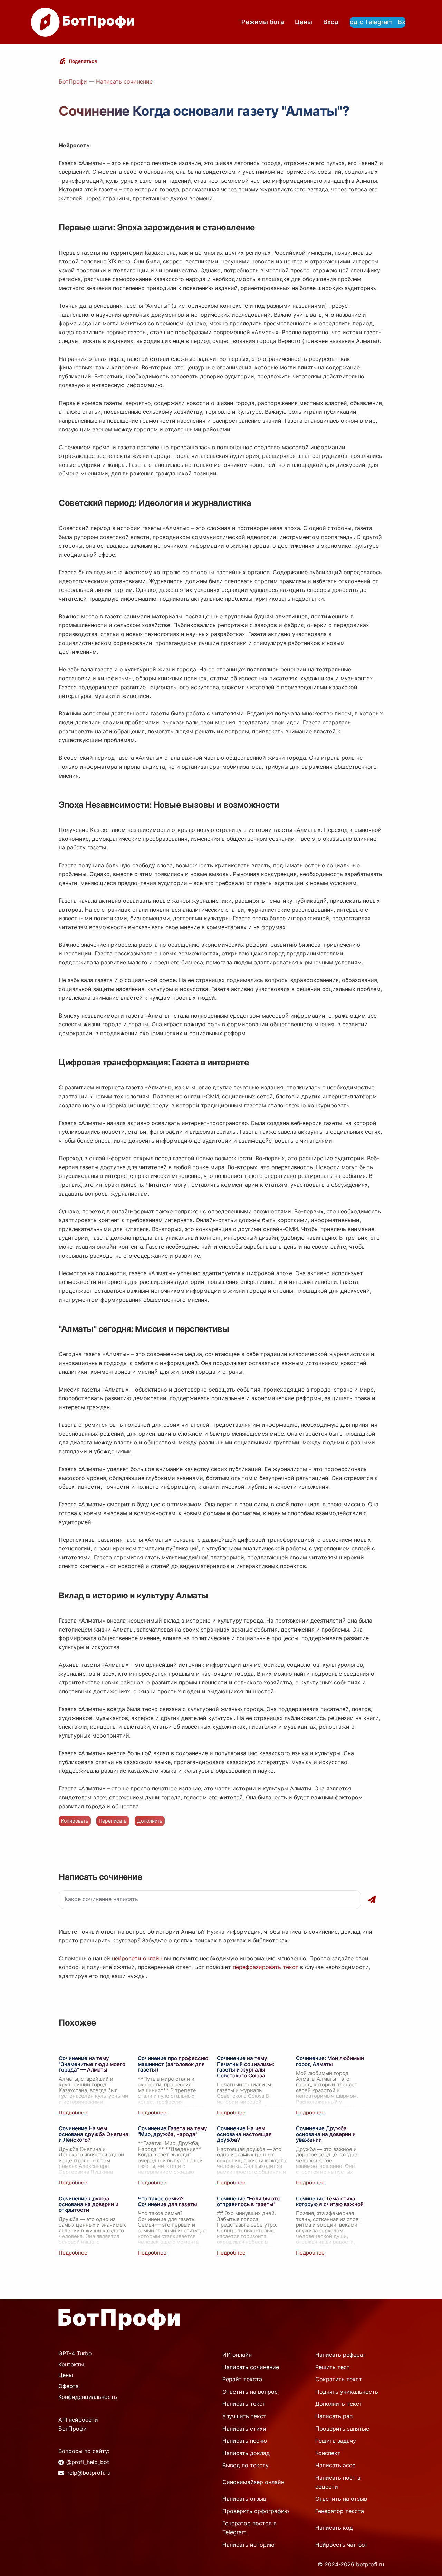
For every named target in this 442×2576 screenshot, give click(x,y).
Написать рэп (334, 2416)
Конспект (328, 2453)
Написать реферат (340, 2355)
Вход (331, 22)
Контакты (71, 2364)
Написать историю (248, 2545)
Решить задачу (336, 2441)
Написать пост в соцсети (338, 2482)
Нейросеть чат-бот (342, 2545)
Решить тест (333, 2367)
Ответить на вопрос (250, 2392)
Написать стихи (244, 2429)
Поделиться (83, 61)
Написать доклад (246, 2453)
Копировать (75, 1821)
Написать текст (244, 2404)
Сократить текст (339, 2379)
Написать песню (245, 2441)
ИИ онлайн (237, 2355)
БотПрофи (73, 81)
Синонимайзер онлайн (253, 2482)
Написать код (334, 2528)
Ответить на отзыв (341, 2499)
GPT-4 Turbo (75, 2353)
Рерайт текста (242, 2379)
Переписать (113, 1821)
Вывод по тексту (246, 2465)
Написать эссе (335, 2465)
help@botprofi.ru (88, 2473)
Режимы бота (263, 22)
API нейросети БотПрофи (78, 2424)
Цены (304, 22)
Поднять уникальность (347, 2392)
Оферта (69, 2386)
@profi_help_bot (88, 2462)
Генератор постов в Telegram (249, 2528)
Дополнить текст (339, 2404)
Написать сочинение (124, 81)
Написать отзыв (244, 2499)
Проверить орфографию (256, 2511)
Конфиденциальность (88, 2397)
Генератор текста (340, 2511)
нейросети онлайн (137, 1958)
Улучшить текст (244, 2416)
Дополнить (150, 1821)
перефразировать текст (266, 1967)
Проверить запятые (342, 2429)
